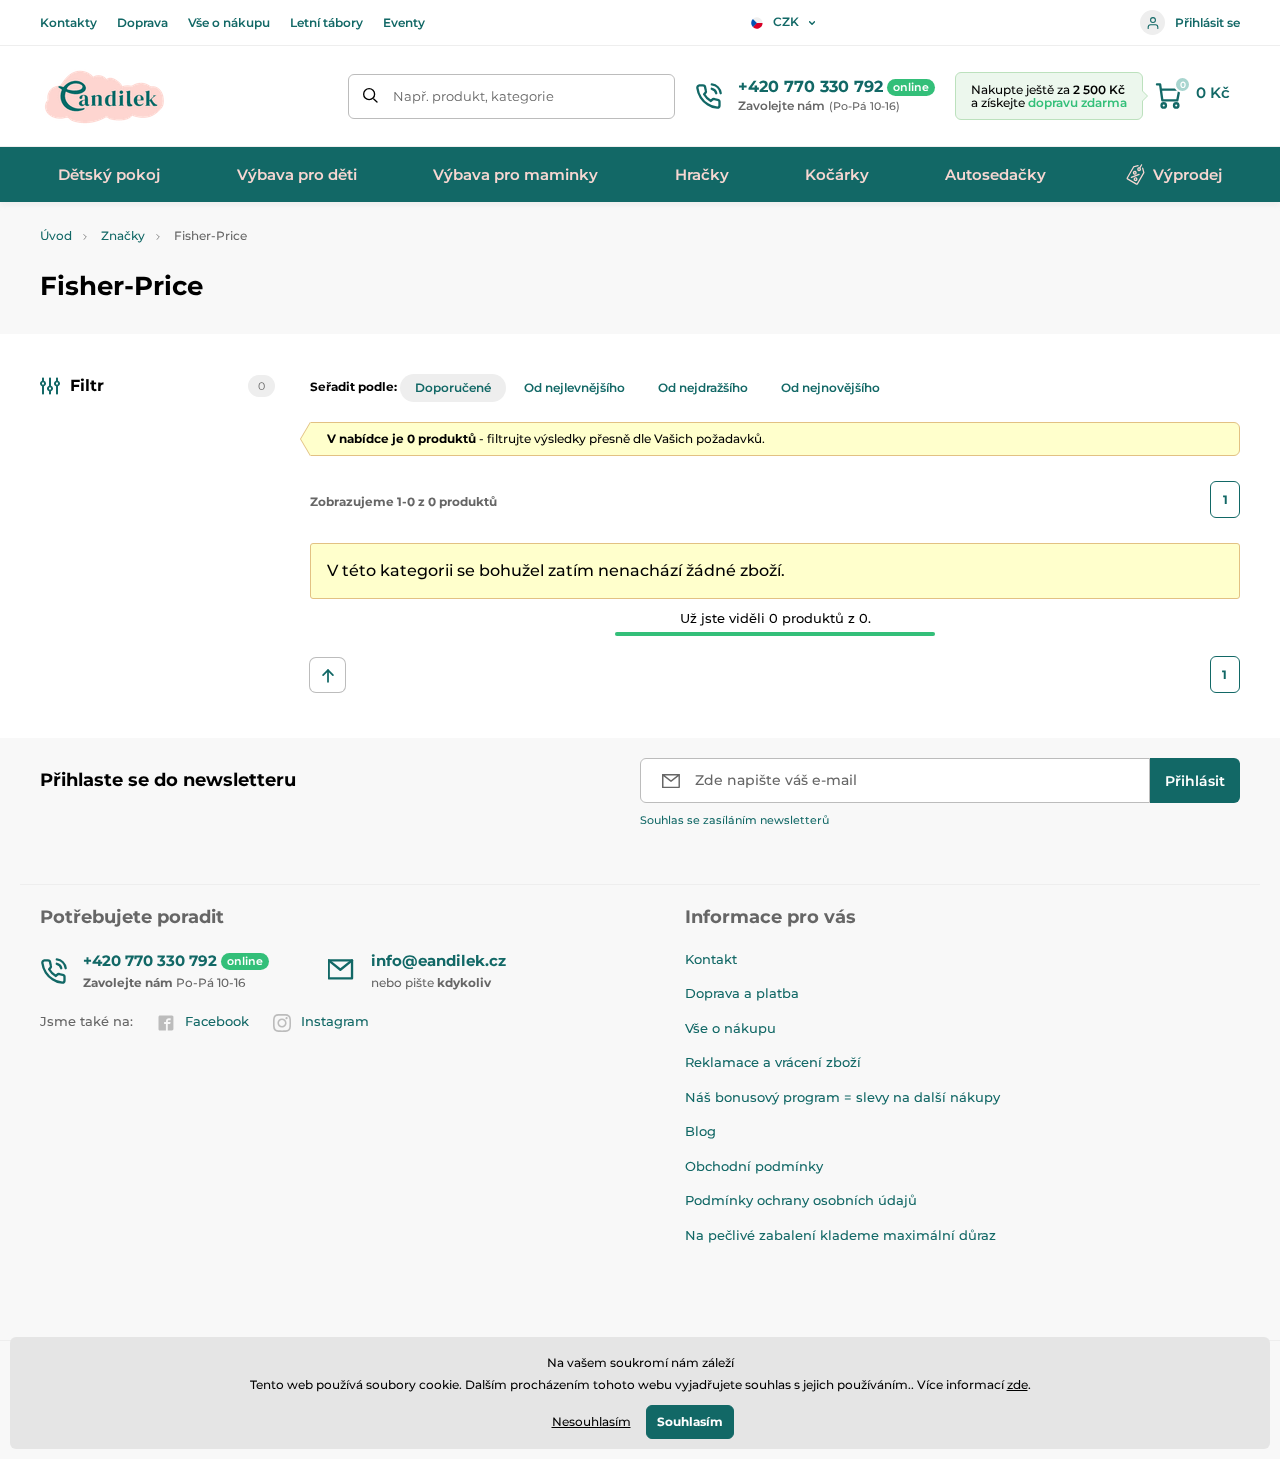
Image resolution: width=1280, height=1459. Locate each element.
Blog (700, 1131)
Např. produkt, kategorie (473, 96)
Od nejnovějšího (830, 387)
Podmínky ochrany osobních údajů (801, 1200)
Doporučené (453, 387)
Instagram (335, 1021)
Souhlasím (690, 1421)
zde (1017, 1384)
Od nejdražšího (703, 387)
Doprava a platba (742, 993)
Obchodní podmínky (754, 1166)
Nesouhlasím (591, 1421)
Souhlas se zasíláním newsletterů (734, 820)
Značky (123, 235)
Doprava (142, 22)
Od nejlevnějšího (574, 387)
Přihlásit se (1207, 22)
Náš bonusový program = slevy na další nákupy (842, 1097)
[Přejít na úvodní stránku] (105, 96)
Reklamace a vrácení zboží (773, 1062)
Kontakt (711, 959)
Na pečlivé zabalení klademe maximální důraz (840, 1235)
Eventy (404, 22)
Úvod (56, 235)
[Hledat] (370, 96)
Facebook (217, 1021)
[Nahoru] (327, 675)
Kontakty (68, 22)
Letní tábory (326, 22)
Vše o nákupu (229, 22)
